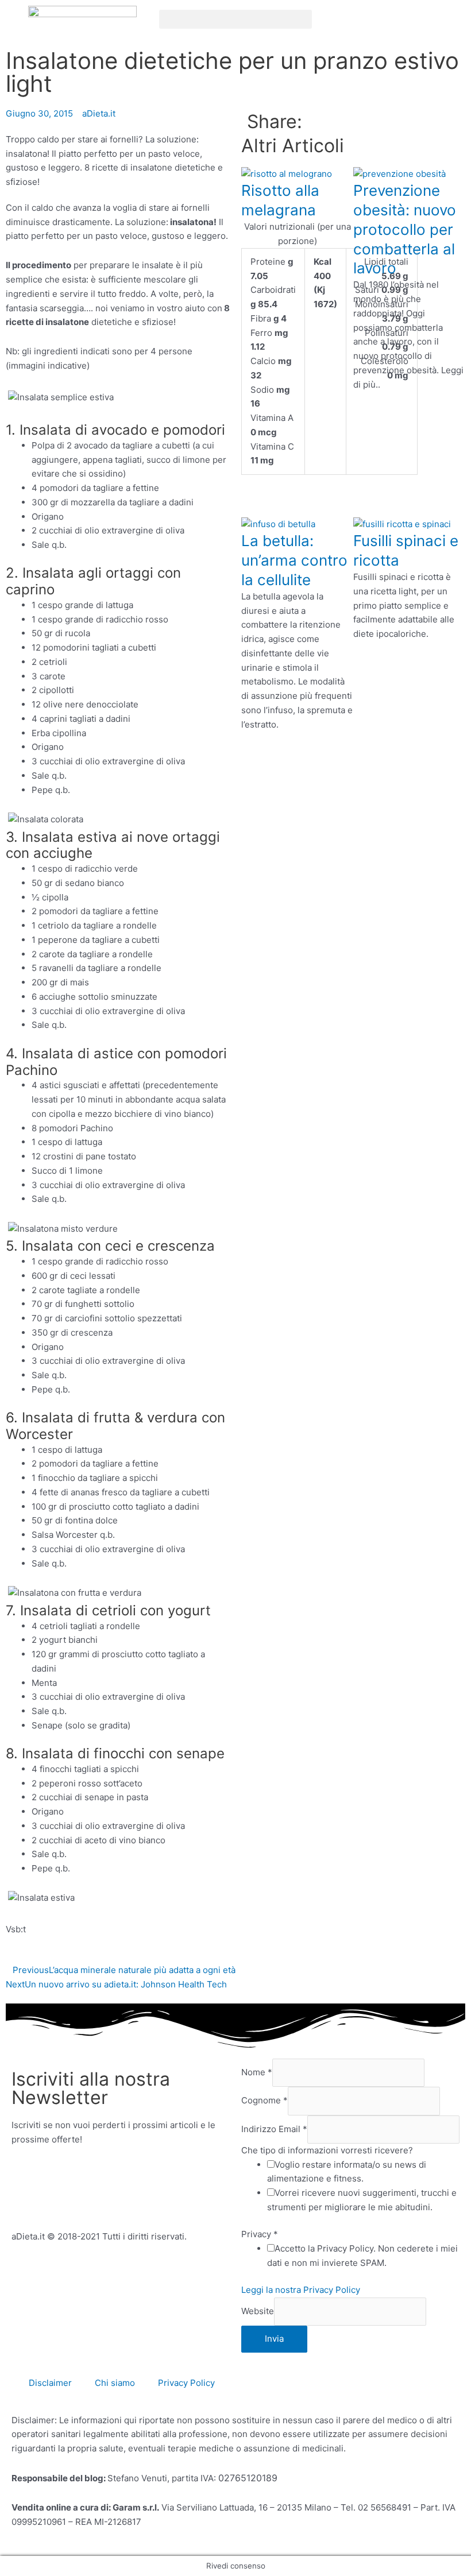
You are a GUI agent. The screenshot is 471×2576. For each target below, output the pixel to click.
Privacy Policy (186, 2383)
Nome (257, 2072)
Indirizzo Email (274, 2129)
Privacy (260, 2234)
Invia (274, 2339)
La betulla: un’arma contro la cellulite (294, 560)
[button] (236, 19)
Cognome (265, 2101)
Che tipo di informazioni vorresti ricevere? (327, 2150)
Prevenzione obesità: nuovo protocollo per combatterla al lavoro (405, 229)
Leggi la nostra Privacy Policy (301, 2290)
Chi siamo (115, 2383)
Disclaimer (50, 2383)
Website (258, 2311)
